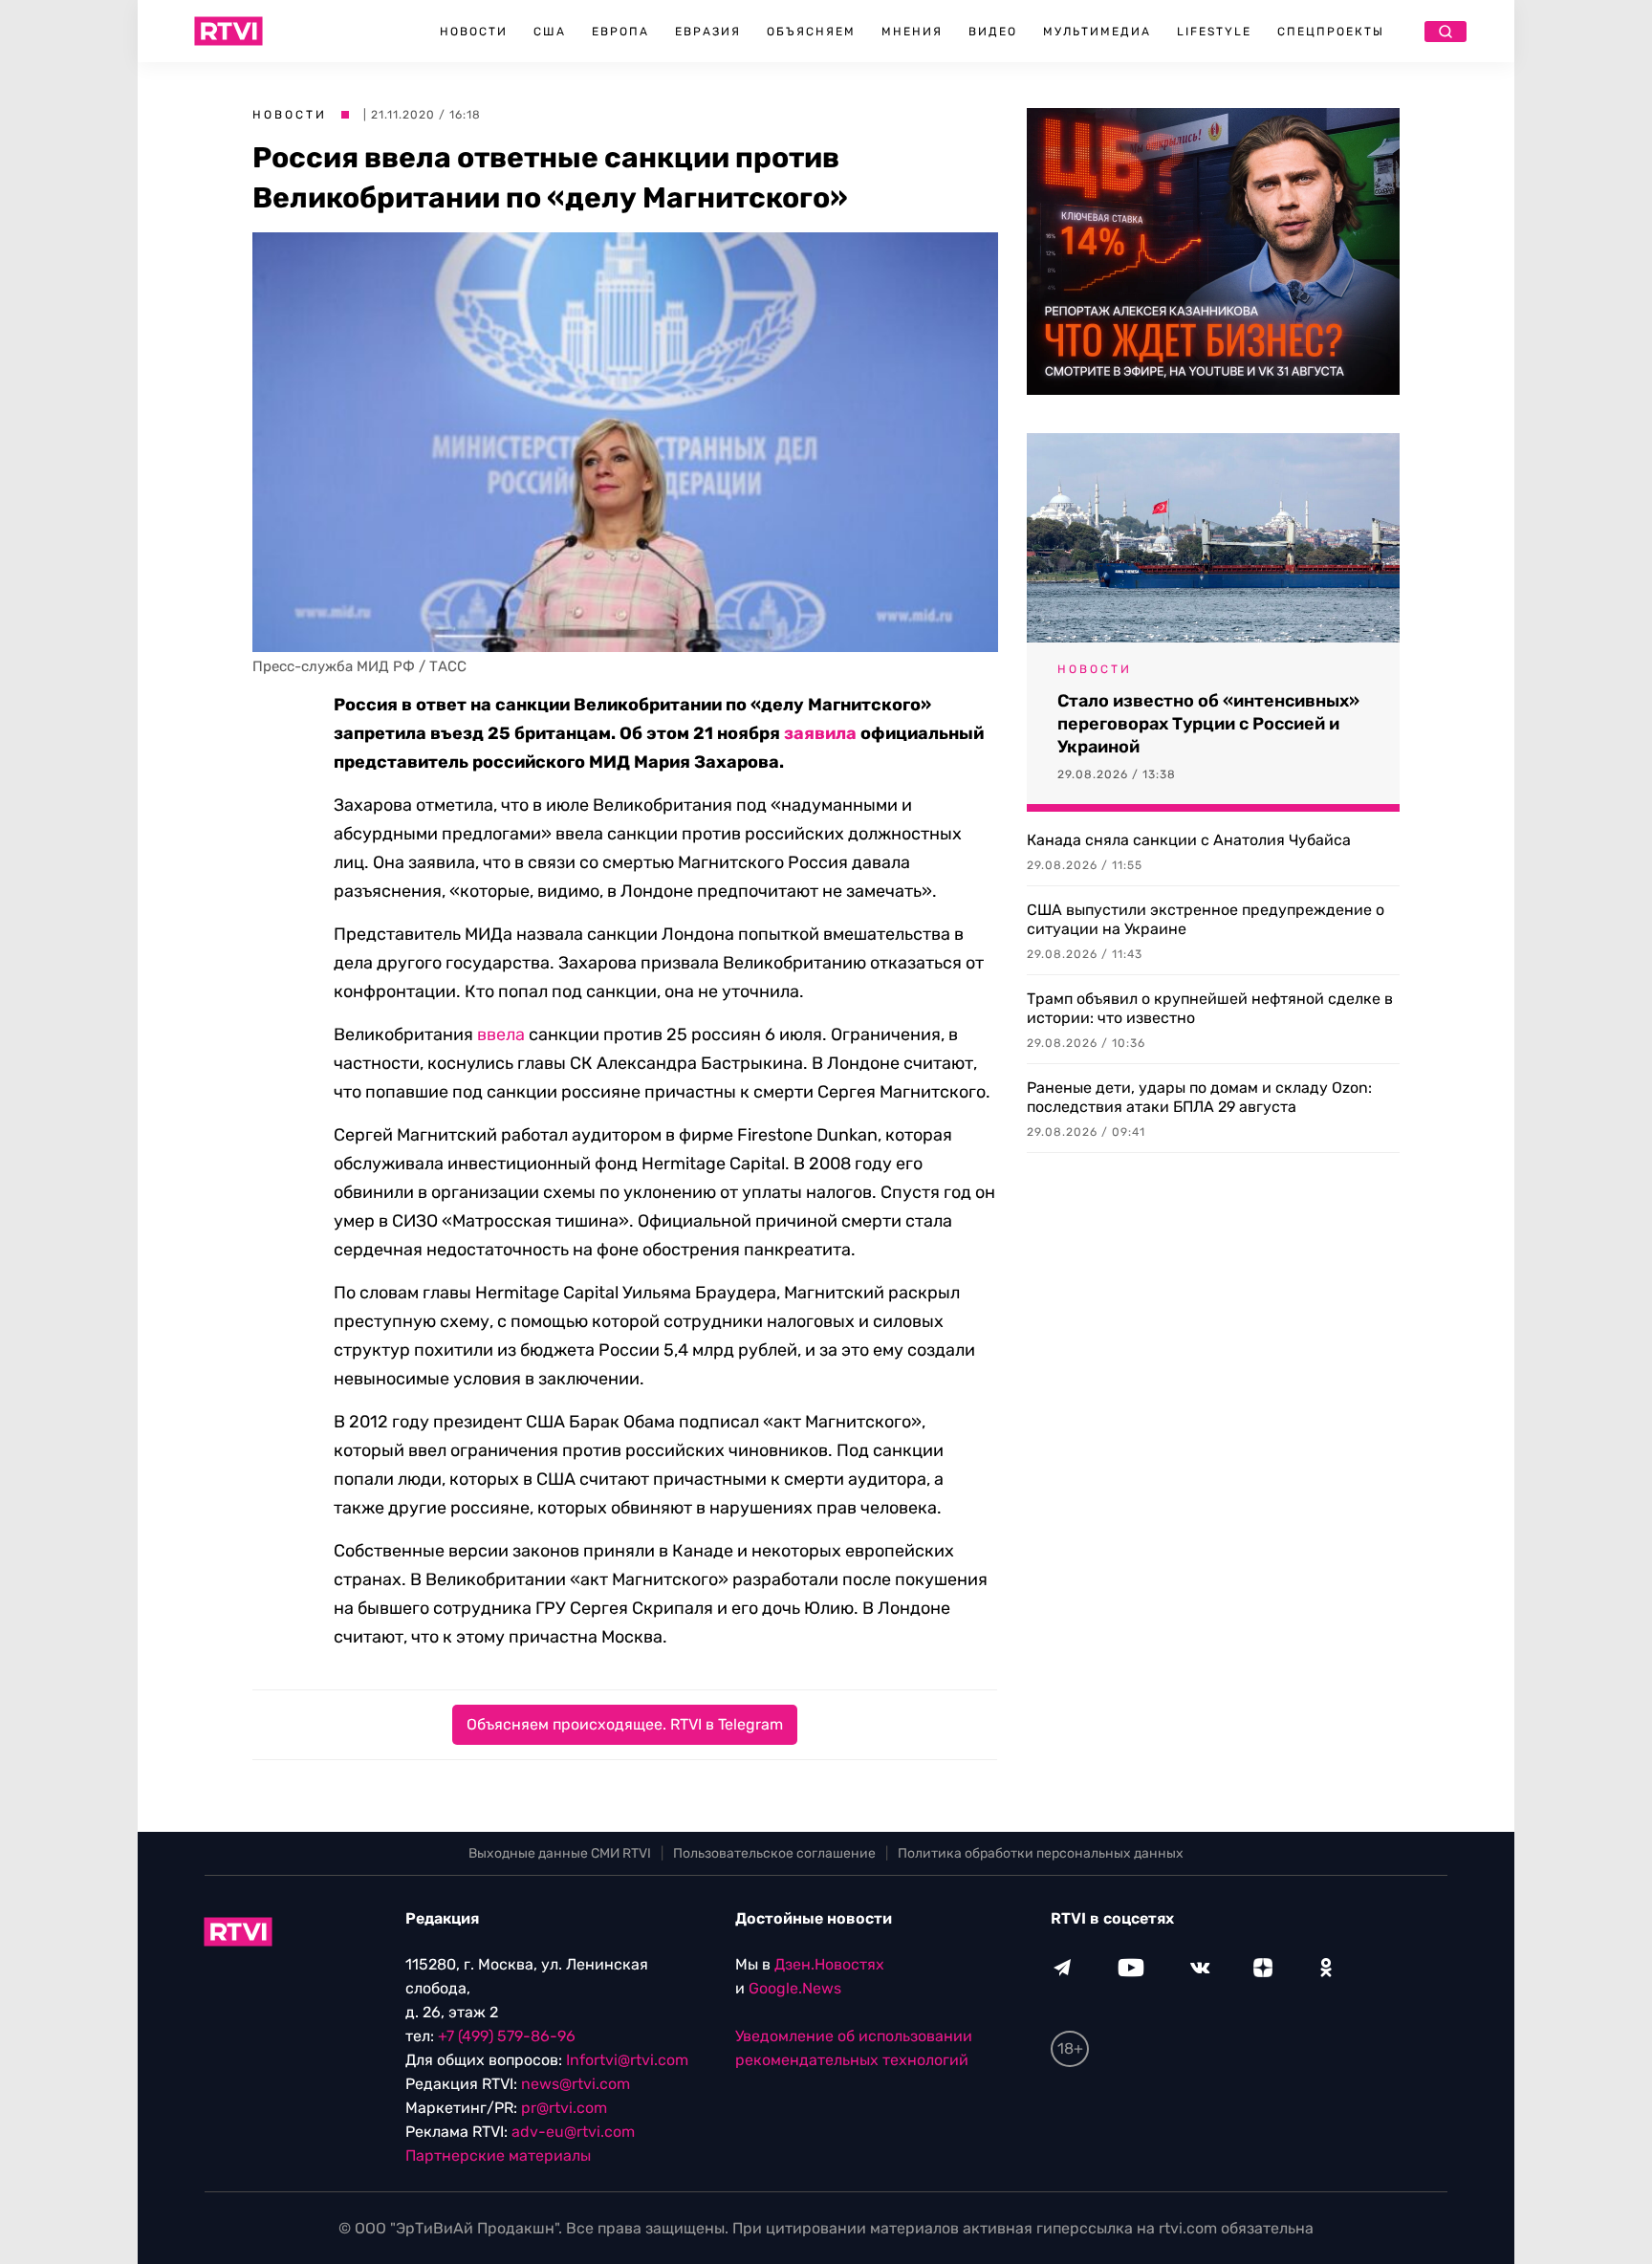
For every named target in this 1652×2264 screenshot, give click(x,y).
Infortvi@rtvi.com (627, 2060)
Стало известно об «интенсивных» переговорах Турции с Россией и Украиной (1208, 724)
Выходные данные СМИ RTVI (560, 1853)
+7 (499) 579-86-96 (507, 2036)
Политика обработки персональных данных (1041, 1853)
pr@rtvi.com (564, 2108)
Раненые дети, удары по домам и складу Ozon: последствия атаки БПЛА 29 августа (1199, 1097)
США (550, 32)
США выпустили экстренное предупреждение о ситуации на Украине (1206, 919)
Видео (993, 32)
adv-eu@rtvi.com (573, 2132)
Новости (474, 32)
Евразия (708, 32)
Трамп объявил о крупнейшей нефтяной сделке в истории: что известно (1210, 1008)
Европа (620, 32)
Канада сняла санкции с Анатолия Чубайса (1189, 840)
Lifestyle (1214, 32)
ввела (501, 1034)
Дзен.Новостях (829, 1964)
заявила (820, 733)
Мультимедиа (1097, 32)
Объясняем (811, 32)
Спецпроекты (1331, 32)
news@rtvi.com (576, 2084)
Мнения (912, 32)
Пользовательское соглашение (774, 1853)
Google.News (795, 1988)
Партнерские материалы (498, 2155)
